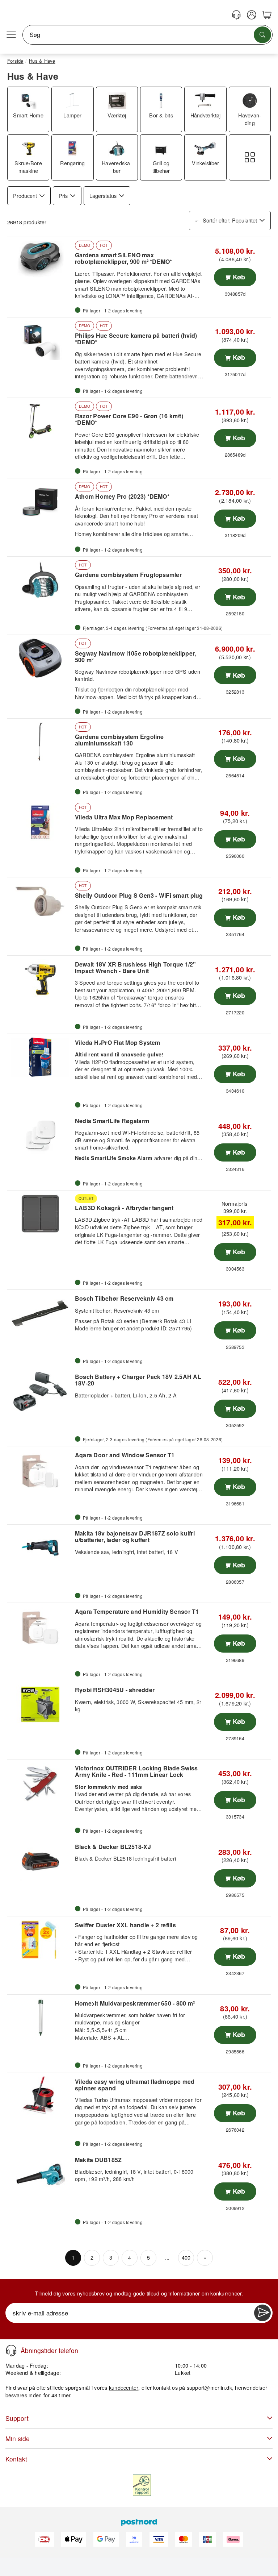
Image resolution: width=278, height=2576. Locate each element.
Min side (18, 2438)
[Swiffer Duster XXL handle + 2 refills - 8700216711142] (40, 1940)
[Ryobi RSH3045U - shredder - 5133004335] (40, 1704)
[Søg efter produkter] (262, 35)
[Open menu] (11, 35)
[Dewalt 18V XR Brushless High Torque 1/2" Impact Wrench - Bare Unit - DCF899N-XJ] (40, 979)
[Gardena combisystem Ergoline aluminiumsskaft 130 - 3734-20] (40, 742)
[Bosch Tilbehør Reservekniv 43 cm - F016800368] (40, 1313)
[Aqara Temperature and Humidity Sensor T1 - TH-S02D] (40, 1626)
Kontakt (16, 2459)
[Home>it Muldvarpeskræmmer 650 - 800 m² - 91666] (40, 2018)
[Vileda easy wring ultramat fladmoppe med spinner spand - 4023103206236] (40, 2096)
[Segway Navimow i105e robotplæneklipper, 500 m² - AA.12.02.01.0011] (40, 658)
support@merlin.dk (209, 2387)
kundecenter (124, 2387)
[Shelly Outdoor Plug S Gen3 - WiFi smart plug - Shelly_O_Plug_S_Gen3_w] (40, 901)
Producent (25, 196)
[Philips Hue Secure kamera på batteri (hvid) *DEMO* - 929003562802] (40, 341)
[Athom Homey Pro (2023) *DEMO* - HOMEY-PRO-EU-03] (40, 502)
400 (186, 2257)
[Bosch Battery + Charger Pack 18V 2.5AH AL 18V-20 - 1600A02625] (40, 1391)
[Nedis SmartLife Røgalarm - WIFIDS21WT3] (40, 1135)
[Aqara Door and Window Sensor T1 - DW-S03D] (40, 1470)
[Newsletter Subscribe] (262, 2313)
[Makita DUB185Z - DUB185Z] (40, 2174)
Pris (63, 196)
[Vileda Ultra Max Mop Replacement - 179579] (40, 822)
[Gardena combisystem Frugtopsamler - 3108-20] (40, 580)
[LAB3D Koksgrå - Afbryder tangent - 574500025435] (40, 1214)
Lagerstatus (103, 196)
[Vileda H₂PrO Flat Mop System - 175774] (40, 1057)
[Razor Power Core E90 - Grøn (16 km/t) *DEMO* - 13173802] (40, 421)
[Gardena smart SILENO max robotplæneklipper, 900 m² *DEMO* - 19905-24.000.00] (40, 260)
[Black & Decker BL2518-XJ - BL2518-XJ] (40, 1861)
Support (17, 2418)
